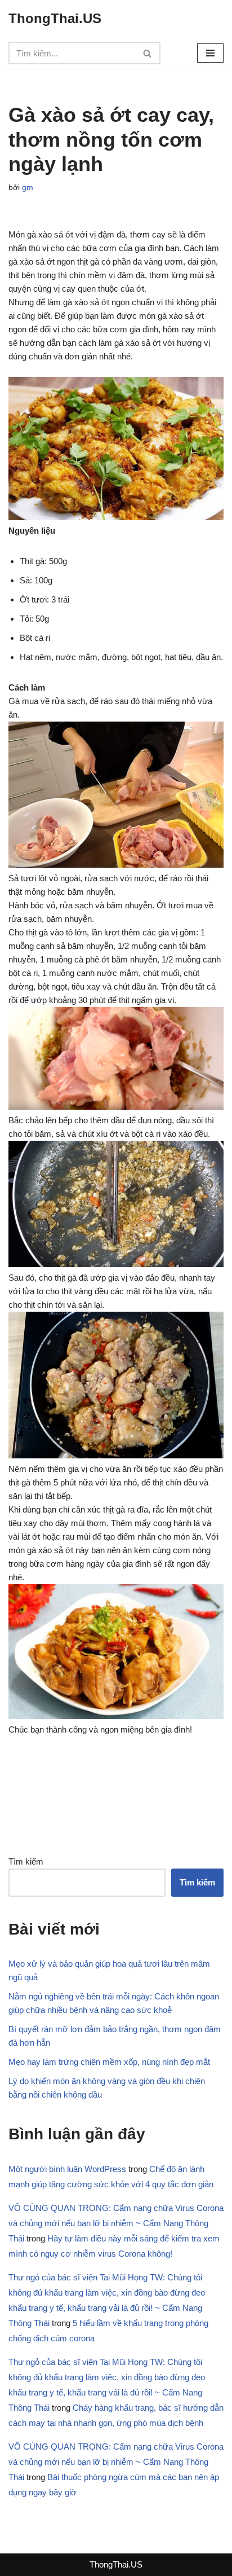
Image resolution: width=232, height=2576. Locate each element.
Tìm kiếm (26, 1861)
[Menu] (210, 53)
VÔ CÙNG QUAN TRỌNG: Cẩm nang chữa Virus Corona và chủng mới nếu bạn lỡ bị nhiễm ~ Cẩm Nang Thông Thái (116, 2223)
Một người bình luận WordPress (67, 2169)
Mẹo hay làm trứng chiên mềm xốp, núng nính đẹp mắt (109, 2062)
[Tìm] (148, 53)
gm (28, 188)
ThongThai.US (116, 2564)
